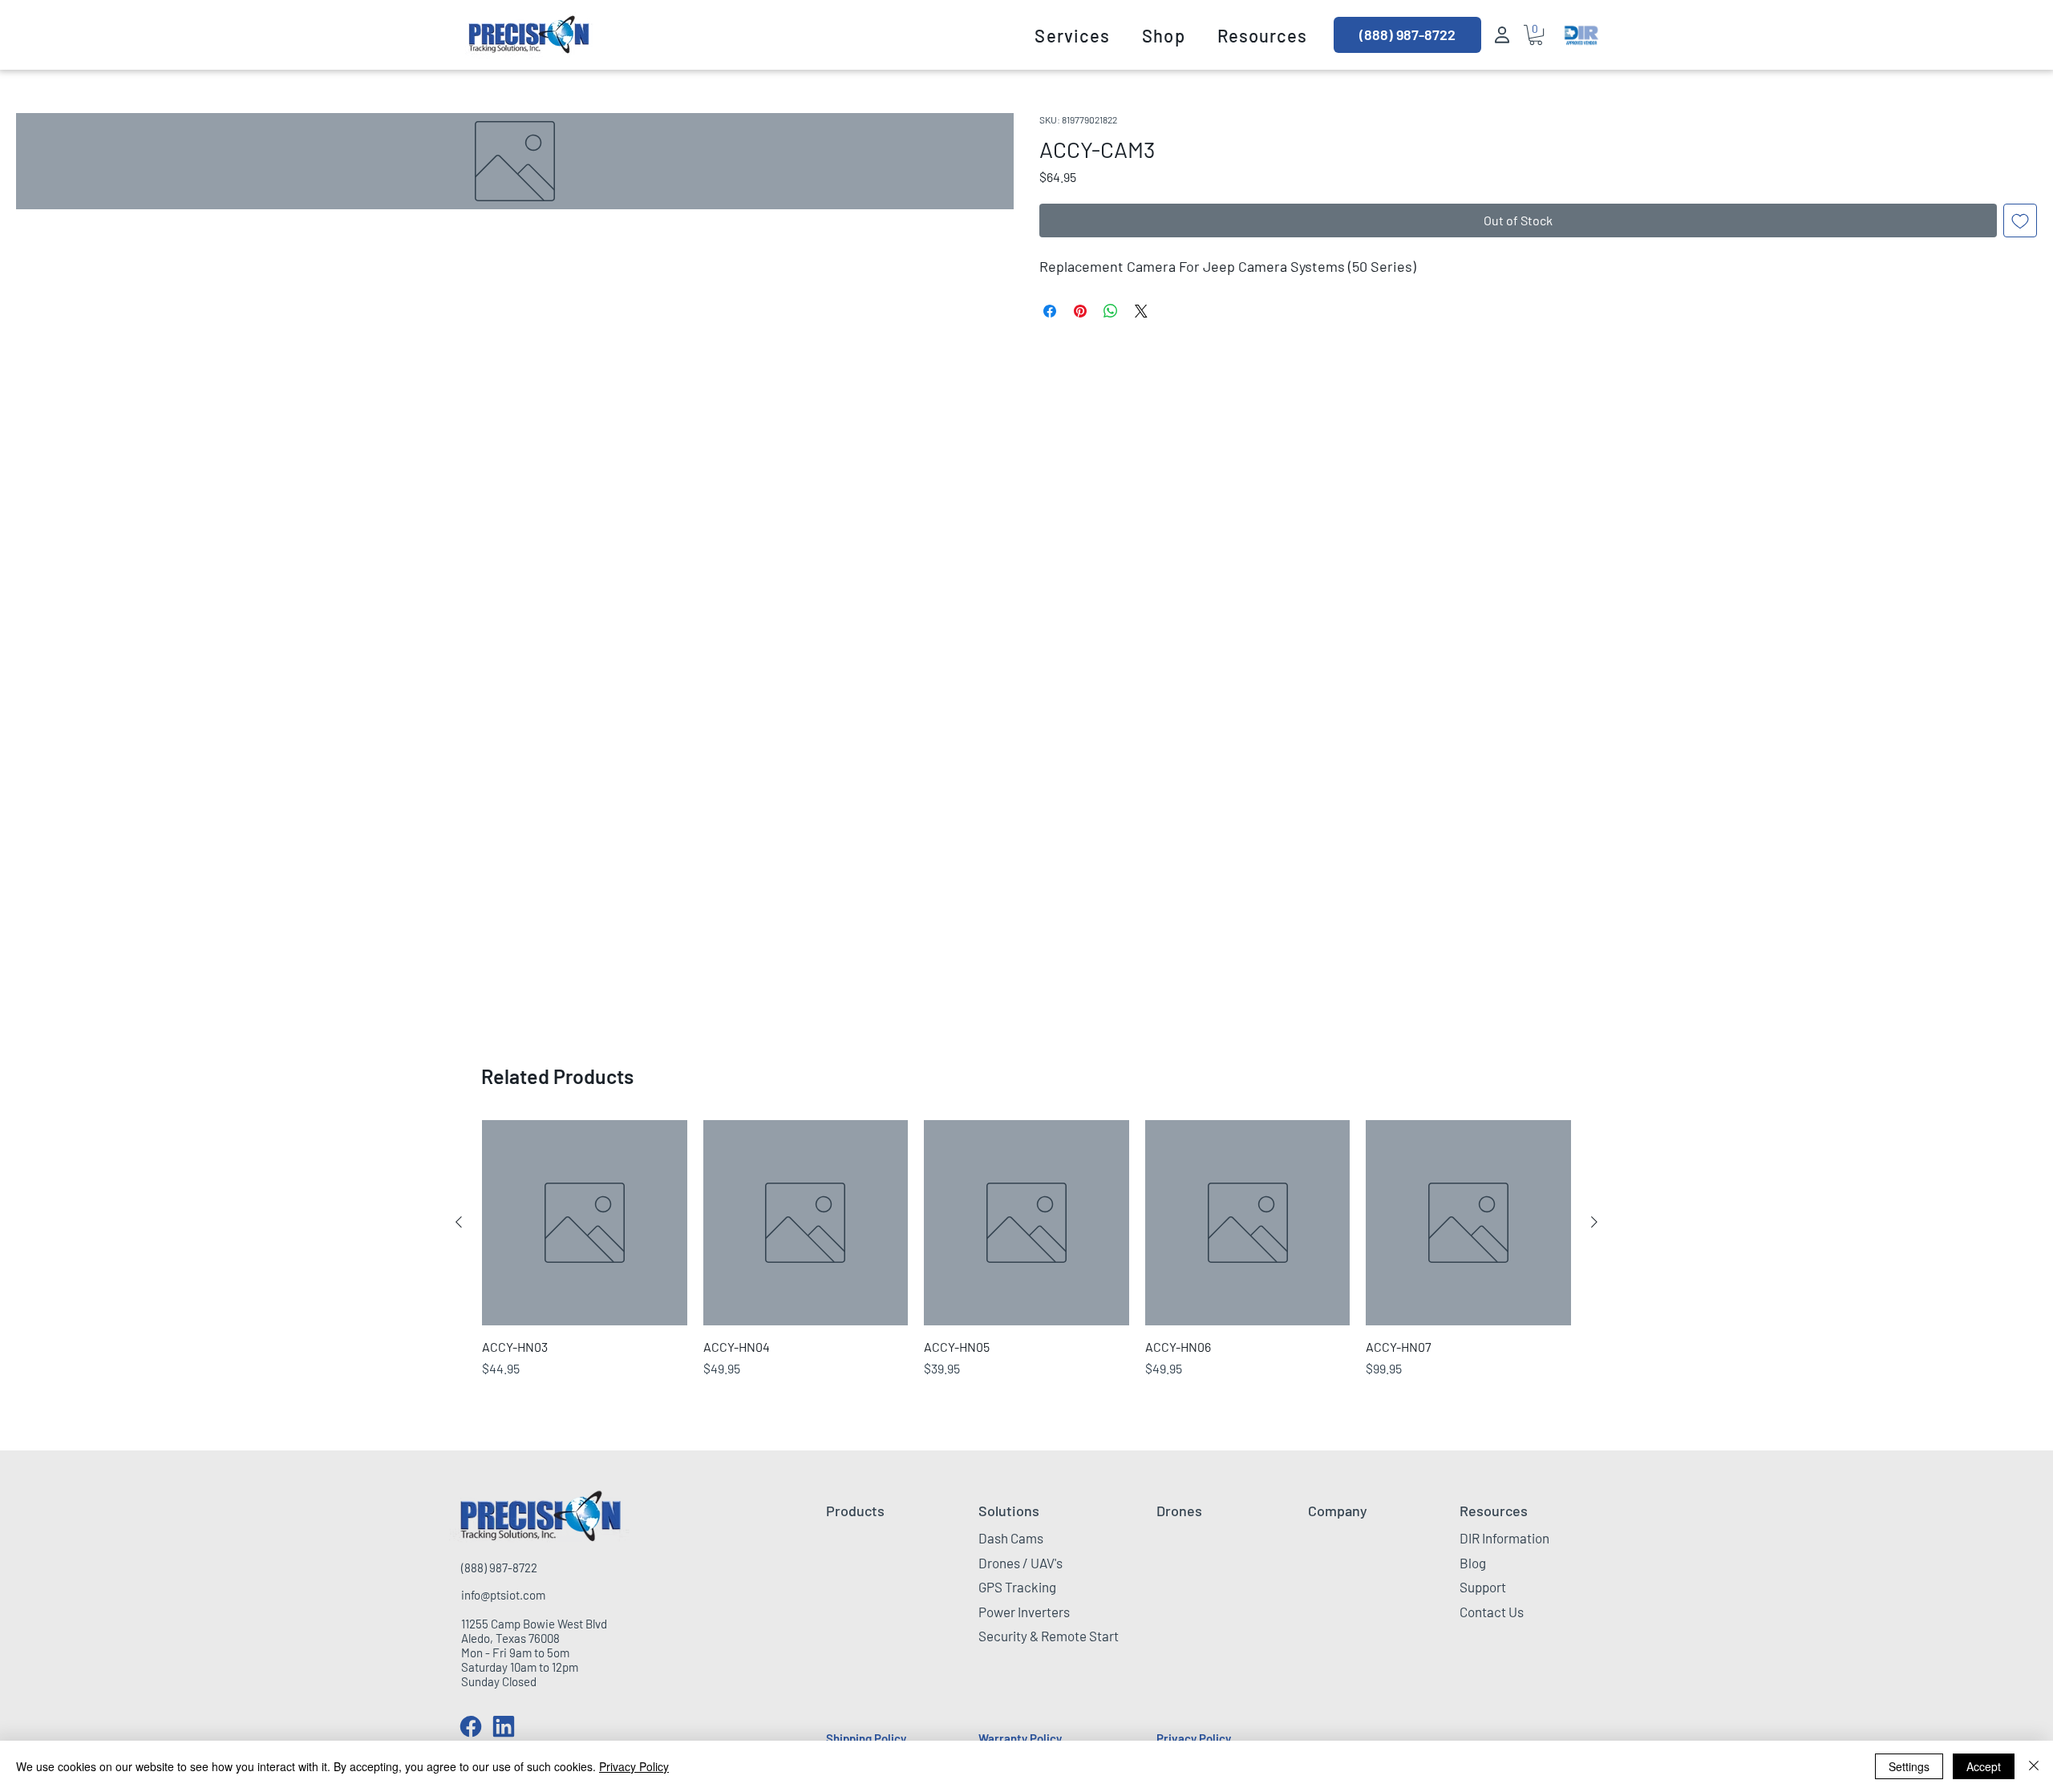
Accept (1984, 1766)
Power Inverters (1024, 1612)
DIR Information (1504, 1538)
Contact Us (1492, 1612)
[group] (1026, 1249)
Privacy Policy (1194, 1738)
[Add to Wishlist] (2020, 220)
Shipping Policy (866, 1738)
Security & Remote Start (1049, 1636)
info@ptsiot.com (503, 1595)
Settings (1909, 1766)
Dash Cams (1011, 1538)
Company (1338, 1511)
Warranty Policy (1020, 1738)
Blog (1473, 1563)
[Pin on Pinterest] (1080, 311)
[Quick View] (585, 1223)
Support (1483, 1587)
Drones (1179, 1511)
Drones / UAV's (1020, 1563)
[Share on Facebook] (1050, 311)
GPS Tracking (1017, 1587)
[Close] (2034, 1766)
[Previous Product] (459, 1222)
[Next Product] (1594, 1222)
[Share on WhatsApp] (1111, 311)
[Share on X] (1141, 311)
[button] (1072, 35)
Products (855, 1511)
